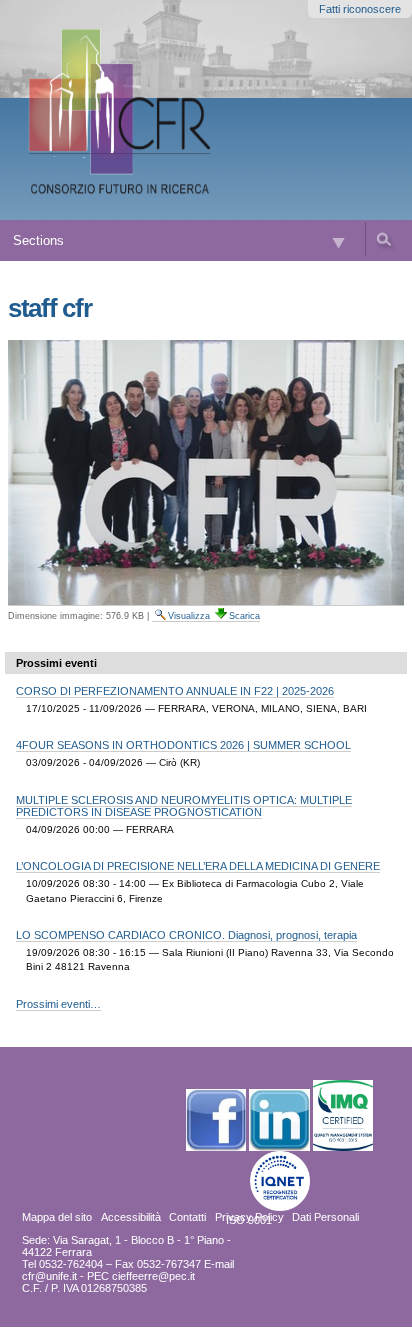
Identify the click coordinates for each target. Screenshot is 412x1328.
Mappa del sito (57, 1217)
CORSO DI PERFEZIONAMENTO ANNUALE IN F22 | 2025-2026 (175, 691)
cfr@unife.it (49, 1276)
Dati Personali (325, 1217)
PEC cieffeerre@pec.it (141, 1276)
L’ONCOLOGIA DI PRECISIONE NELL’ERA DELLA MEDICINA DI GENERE (198, 866)
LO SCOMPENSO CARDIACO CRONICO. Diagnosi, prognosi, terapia (186, 935)
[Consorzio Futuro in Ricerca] (123, 110)
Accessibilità (131, 1217)
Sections (38, 240)
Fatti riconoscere (360, 9)
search (383, 239)
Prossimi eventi (56, 663)
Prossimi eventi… (58, 1004)
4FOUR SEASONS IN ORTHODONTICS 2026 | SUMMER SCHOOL (183, 745)
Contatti (187, 1217)
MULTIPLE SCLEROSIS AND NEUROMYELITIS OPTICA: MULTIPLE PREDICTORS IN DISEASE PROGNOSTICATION (184, 806)
